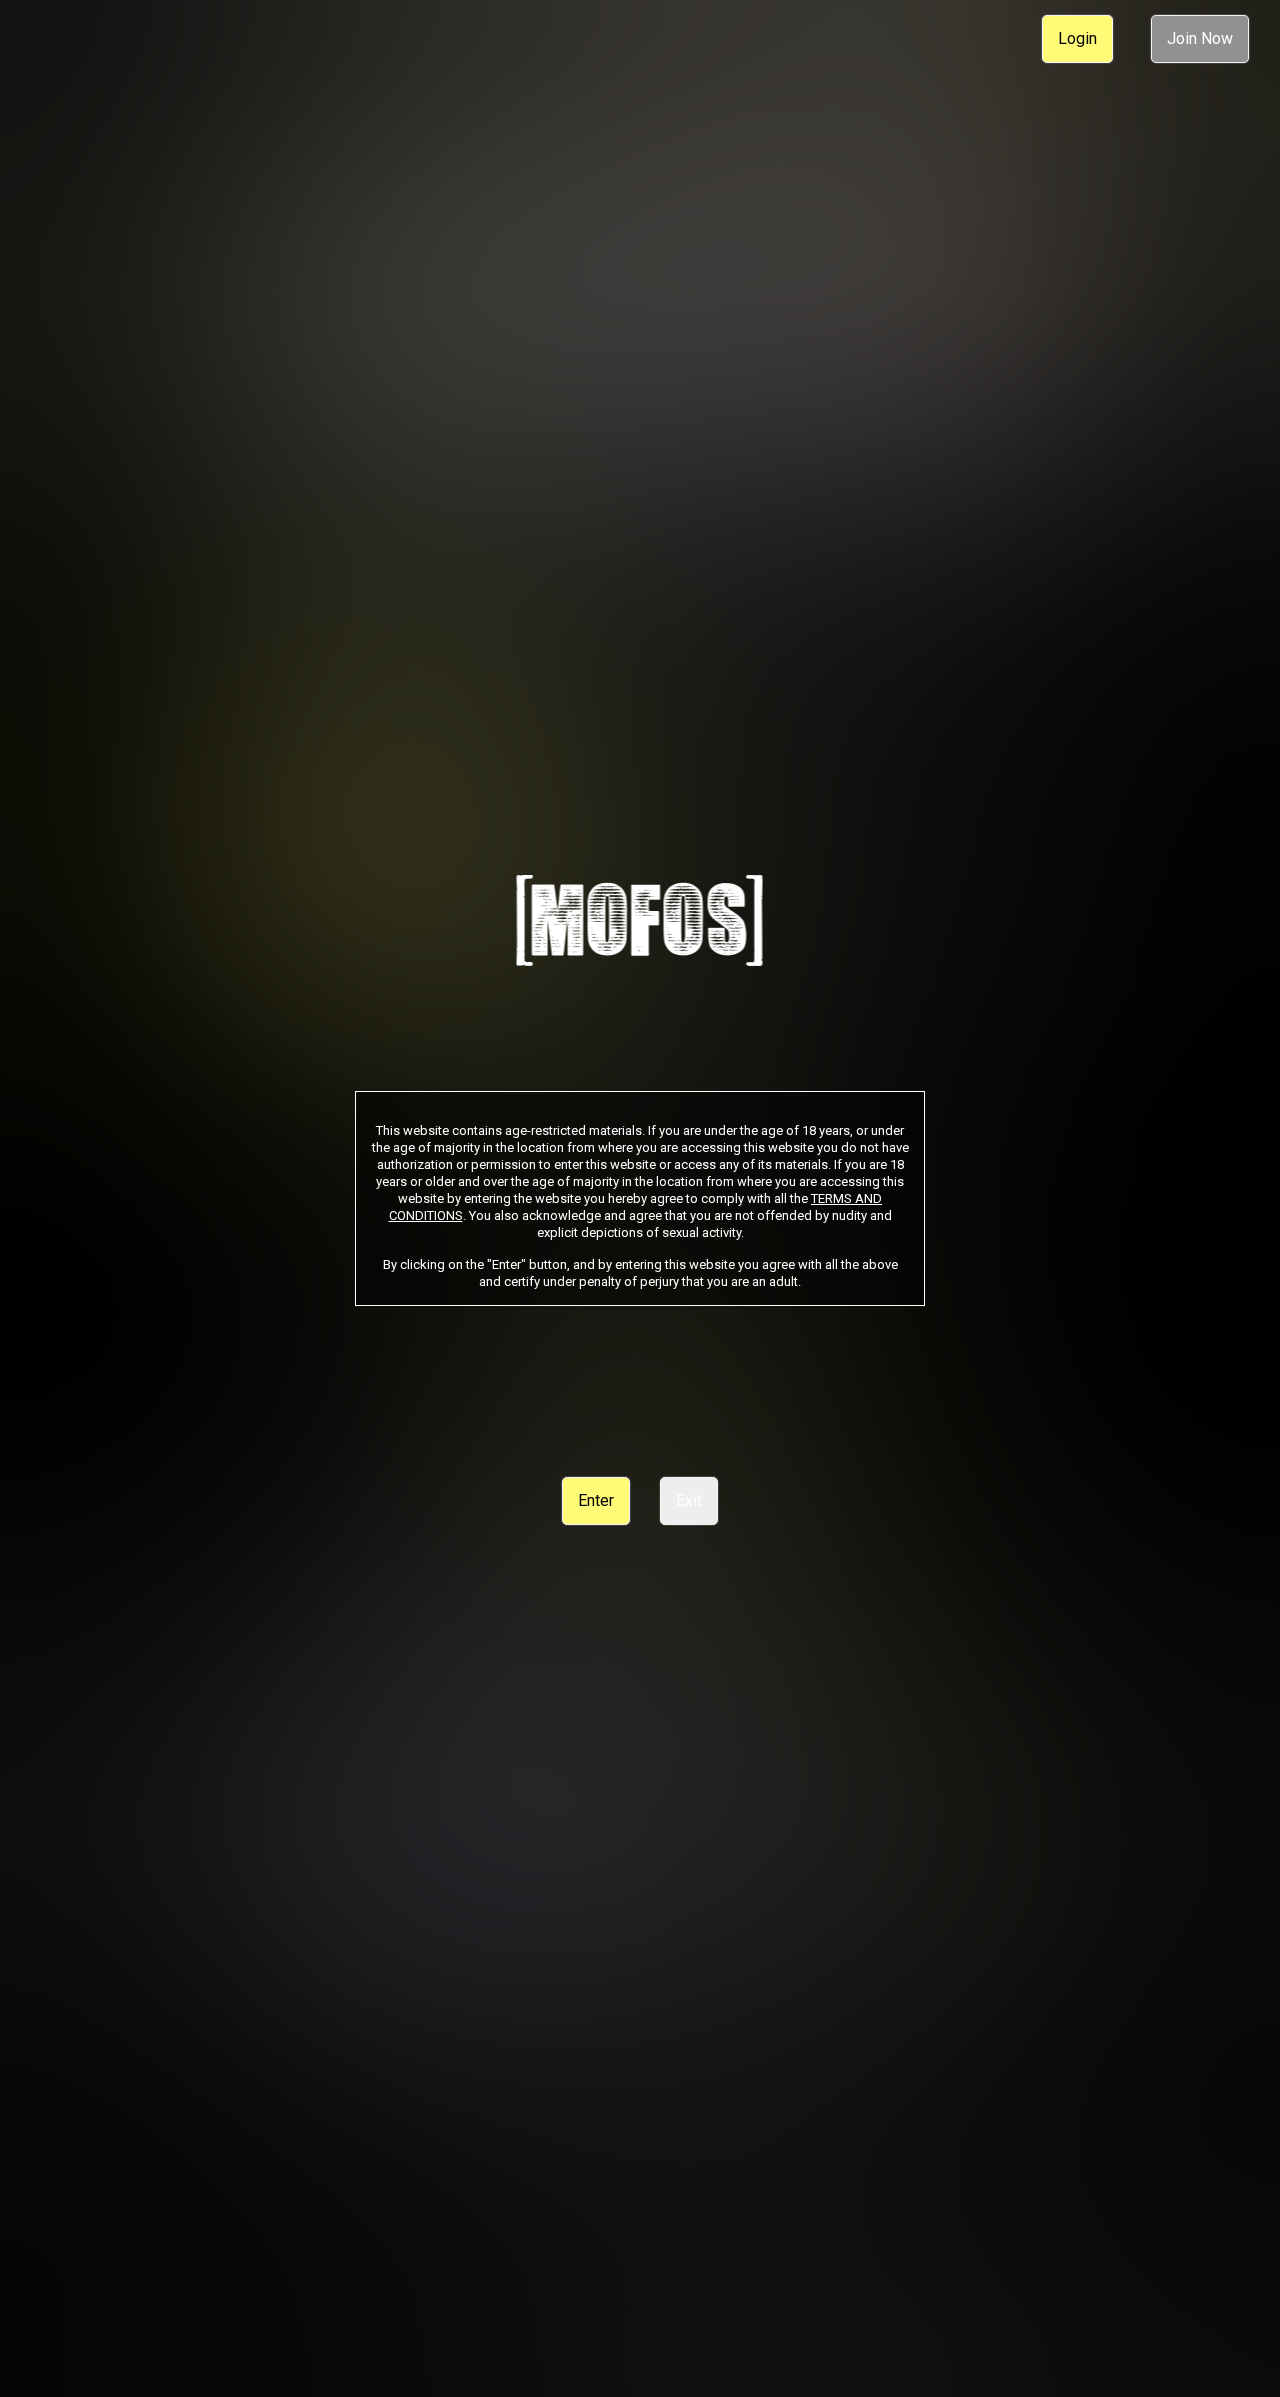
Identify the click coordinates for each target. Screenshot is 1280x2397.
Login (1077, 38)
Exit (689, 1500)
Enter (596, 1500)
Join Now (1200, 38)
